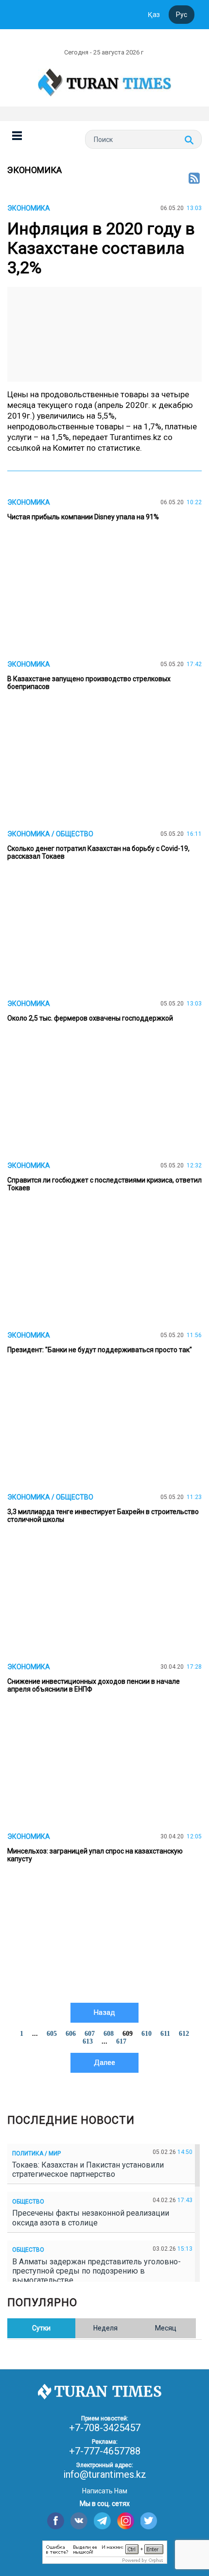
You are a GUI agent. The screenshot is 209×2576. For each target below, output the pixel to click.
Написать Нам (105, 2491)
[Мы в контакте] (79, 2521)
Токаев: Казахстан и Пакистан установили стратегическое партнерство (88, 2170)
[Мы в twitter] (149, 2521)
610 (147, 2034)
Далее (104, 2063)
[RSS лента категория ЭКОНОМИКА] (194, 179)
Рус (182, 15)
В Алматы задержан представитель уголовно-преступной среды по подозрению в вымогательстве (96, 2271)
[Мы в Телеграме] (102, 2521)
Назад (104, 2012)
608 (109, 2034)
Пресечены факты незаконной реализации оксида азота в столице (91, 2218)
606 (71, 2034)
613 (88, 2041)
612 (184, 2034)
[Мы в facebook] (56, 2521)
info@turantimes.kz (105, 2474)
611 (165, 2034)
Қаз (154, 15)
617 (121, 2041)
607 (90, 2034)
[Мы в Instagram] (126, 2521)
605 (52, 2034)
